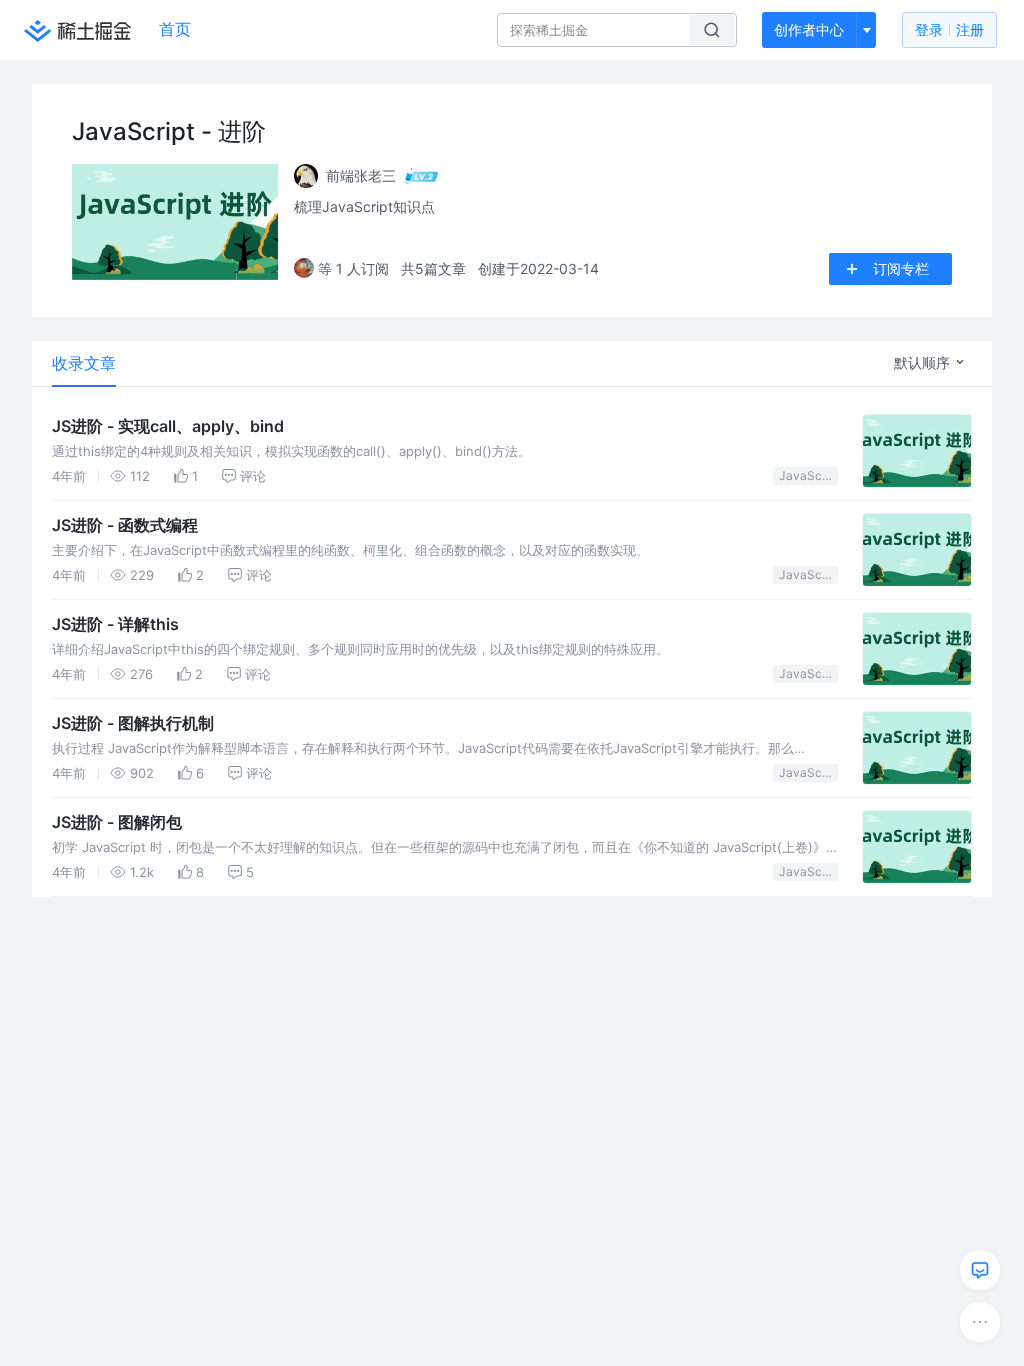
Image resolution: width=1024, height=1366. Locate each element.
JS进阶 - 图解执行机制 (133, 723)
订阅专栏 (901, 268)
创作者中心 (809, 29)
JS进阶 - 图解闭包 (117, 822)
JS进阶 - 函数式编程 (125, 525)
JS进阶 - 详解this (115, 624)
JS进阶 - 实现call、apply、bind (168, 426)
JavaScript (808, 475)
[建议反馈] (980, 1270)
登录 (949, 29)
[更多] (980, 1322)
